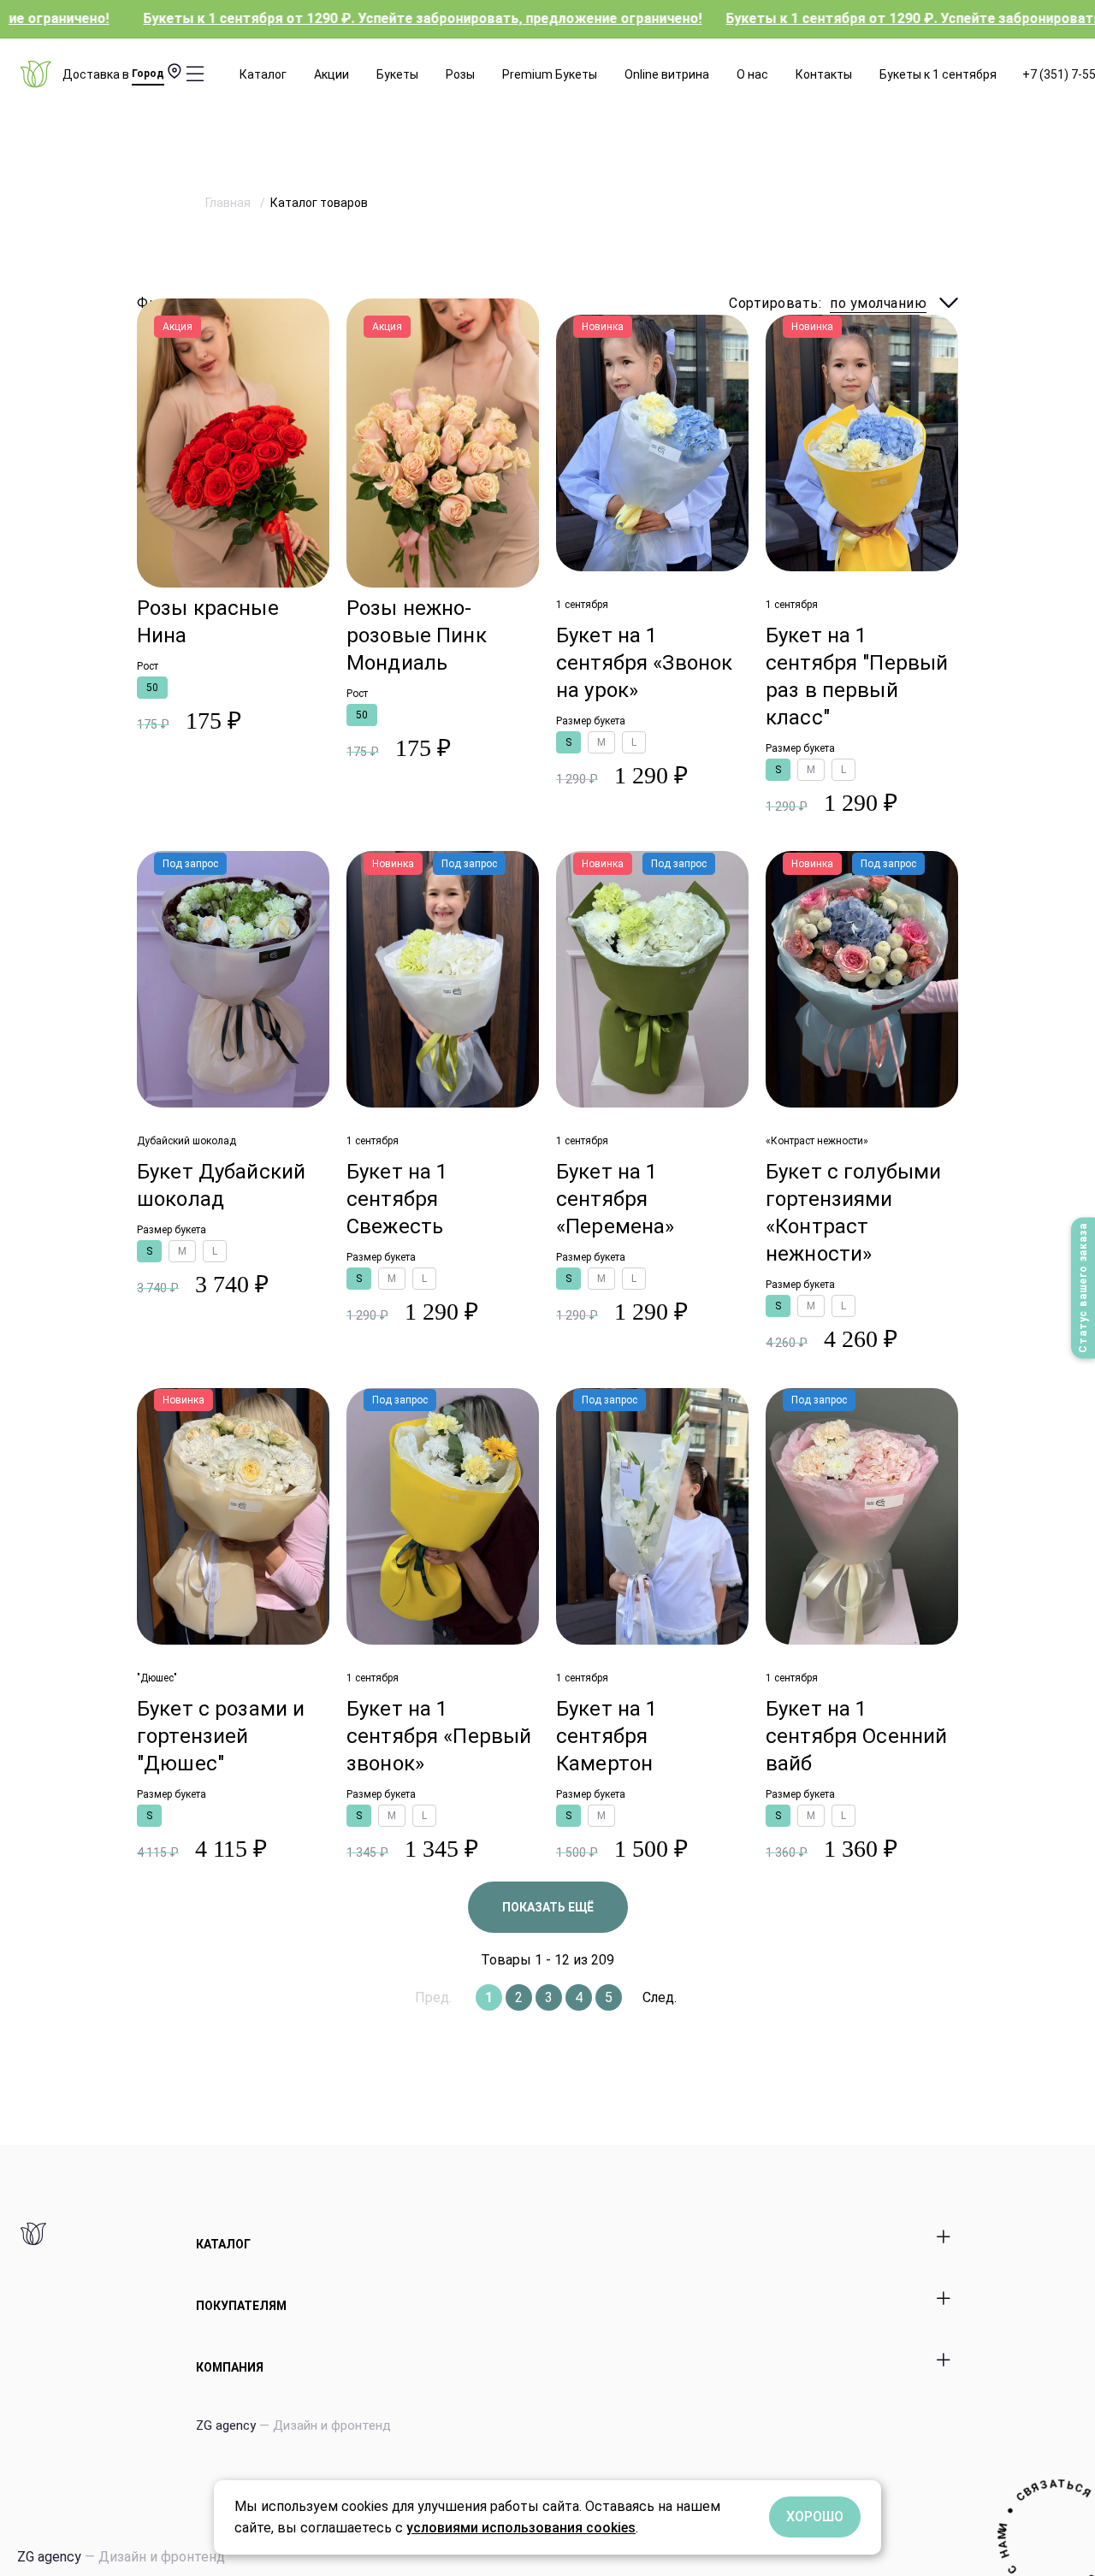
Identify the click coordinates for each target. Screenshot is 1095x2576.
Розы (460, 74)
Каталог (263, 74)
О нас (752, 74)
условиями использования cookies (521, 2528)
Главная (229, 203)
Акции (331, 74)
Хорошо (815, 2517)
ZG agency (293, 2425)
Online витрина (667, 74)
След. (660, 1997)
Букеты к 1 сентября (938, 74)
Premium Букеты (550, 74)
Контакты (824, 74)
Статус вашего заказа (1083, 1288)
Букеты (397, 74)
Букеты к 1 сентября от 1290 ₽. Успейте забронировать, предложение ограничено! (326, 18)
